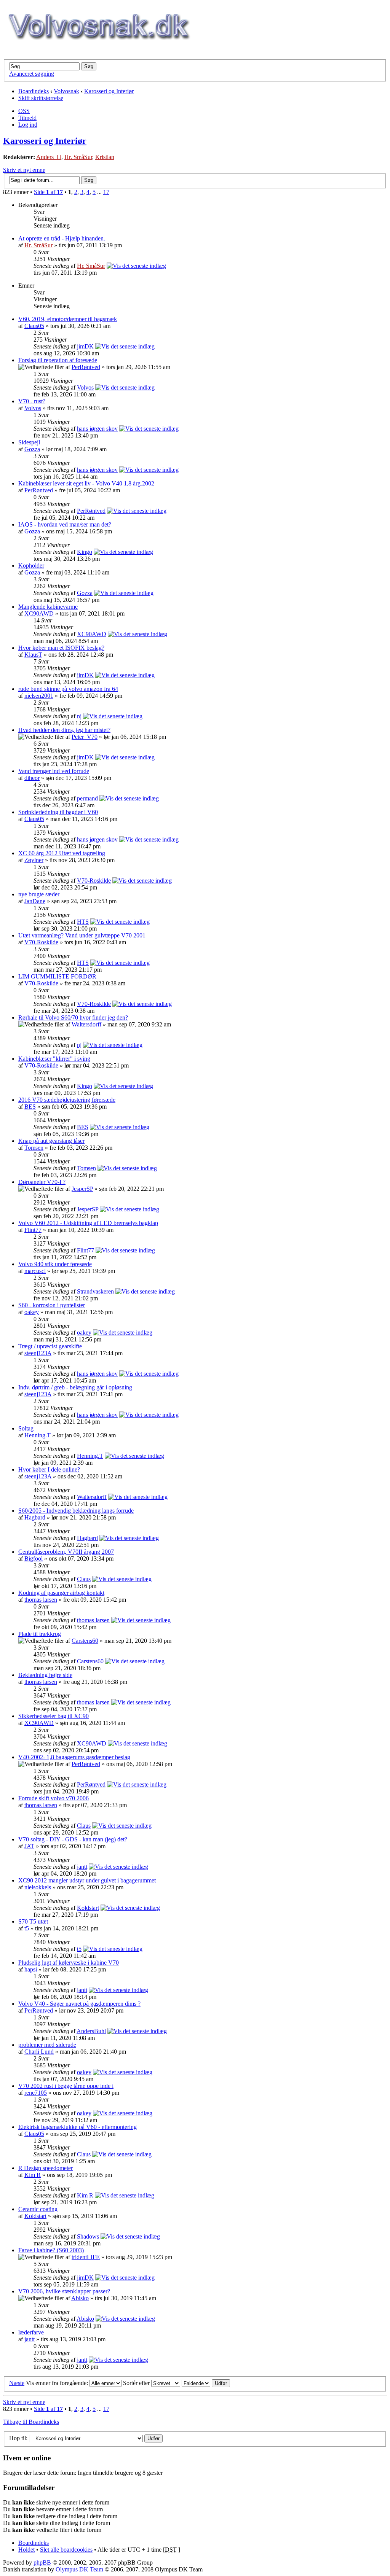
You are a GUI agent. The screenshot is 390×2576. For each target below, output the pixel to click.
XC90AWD (39, 613)
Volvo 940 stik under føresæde (55, 1264)
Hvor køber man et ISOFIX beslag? (61, 648)
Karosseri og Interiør (109, 91)
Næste (17, 2383)
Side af (48, 192)
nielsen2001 (39, 696)
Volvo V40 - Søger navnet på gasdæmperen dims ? (79, 2004)
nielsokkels (38, 1887)
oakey (32, 1312)
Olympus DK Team (79, 2569)
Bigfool (34, 1558)
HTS (83, 922)
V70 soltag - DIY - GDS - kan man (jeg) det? (73, 1839)
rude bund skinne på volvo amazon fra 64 (68, 689)
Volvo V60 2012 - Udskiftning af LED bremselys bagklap (88, 1223)
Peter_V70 (85, 737)
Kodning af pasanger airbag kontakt (61, 1593)
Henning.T (38, 1435)
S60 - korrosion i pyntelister (52, 1305)
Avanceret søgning (32, 74)
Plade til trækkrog (40, 1634)
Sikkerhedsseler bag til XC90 (54, 1716)
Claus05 (34, 326)
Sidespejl (29, 442)
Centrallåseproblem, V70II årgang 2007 (66, 1552)
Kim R (33, 2175)
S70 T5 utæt (33, 1921)
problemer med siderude (47, 2045)
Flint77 (33, 1230)
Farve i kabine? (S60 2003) (51, 2250)
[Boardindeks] (98, 48)
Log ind (28, 125)
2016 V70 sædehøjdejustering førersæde (67, 1100)
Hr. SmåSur (78, 157)
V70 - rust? (32, 401)
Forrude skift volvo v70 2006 (54, 1798)
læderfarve (31, 2332)
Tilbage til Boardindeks (31, 2422)
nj (79, 716)
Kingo (85, 552)
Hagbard (35, 1517)
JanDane (35, 901)
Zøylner (34, 860)
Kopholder (31, 566)
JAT (29, 1846)
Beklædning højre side (45, 1675)
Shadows (88, 2236)
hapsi (31, 1969)
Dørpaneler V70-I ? (42, 1182)
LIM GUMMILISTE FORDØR (57, 976)
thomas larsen (41, 1600)
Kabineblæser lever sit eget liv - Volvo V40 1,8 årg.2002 (86, 483)
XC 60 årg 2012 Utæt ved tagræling (62, 853)
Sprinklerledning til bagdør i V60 (58, 812)
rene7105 (36, 2093)
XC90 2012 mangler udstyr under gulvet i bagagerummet (87, 1880)
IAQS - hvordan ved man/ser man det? (65, 524)
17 (106, 192)
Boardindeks (34, 91)
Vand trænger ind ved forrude (54, 771)
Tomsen (34, 1148)
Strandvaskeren (95, 1291)
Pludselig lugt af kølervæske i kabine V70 (69, 1963)
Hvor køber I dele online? (49, 1469)
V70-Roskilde (94, 881)
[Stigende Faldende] (206, 2383)
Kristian (105, 157)
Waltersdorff (86, 1024)
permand (87, 798)
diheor (32, 778)
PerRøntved (86, 367)
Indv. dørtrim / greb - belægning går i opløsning (75, 1387)
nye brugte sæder (39, 894)
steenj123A (38, 1353)
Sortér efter (137, 2383)
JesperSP (82, 1189)
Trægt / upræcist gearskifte (50, 1346)
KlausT (33, 655)
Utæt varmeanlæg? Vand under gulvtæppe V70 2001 (82, 935)
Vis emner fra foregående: (58, 2383)
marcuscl (35, 1271)
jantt (82, 1867)
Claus (84, 1579)
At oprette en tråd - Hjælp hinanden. (62, 238)
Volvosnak (66, 91)
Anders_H (49, 157)
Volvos (85, 387)
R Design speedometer (46, 2168)
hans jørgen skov (97, 429)
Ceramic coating (38, 2209)
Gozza (32, 449)
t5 (27, 1928)
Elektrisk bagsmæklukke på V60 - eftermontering (78, 2127)
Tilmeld (27, 118)
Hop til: (18, 2438)
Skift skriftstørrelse (41, 98)
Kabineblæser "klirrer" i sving (54, 1059)
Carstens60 (85, 1641)
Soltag (26, 1428)
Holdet (26, 2550)
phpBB (42, 2562)
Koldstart (88, 1908)
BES (30, 1107)
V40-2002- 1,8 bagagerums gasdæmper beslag (74, 1757)
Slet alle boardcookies (66, 2550)
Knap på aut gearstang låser (51, 1141)
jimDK (85, 346)
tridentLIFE (86, 2257)
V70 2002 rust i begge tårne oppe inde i (66, 2086)
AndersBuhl (91, 2031)
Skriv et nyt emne (24, 170)
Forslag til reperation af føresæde (58, 360)
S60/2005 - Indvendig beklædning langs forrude (76, 1511)
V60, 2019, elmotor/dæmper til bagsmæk (68, 319)
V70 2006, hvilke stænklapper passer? (64, 2291)
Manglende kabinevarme (48, 607)
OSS (24, 111)
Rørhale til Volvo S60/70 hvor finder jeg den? (73, 1018)
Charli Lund (39, 2052)
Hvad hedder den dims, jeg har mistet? (64, 730)
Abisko (80, 2298)
